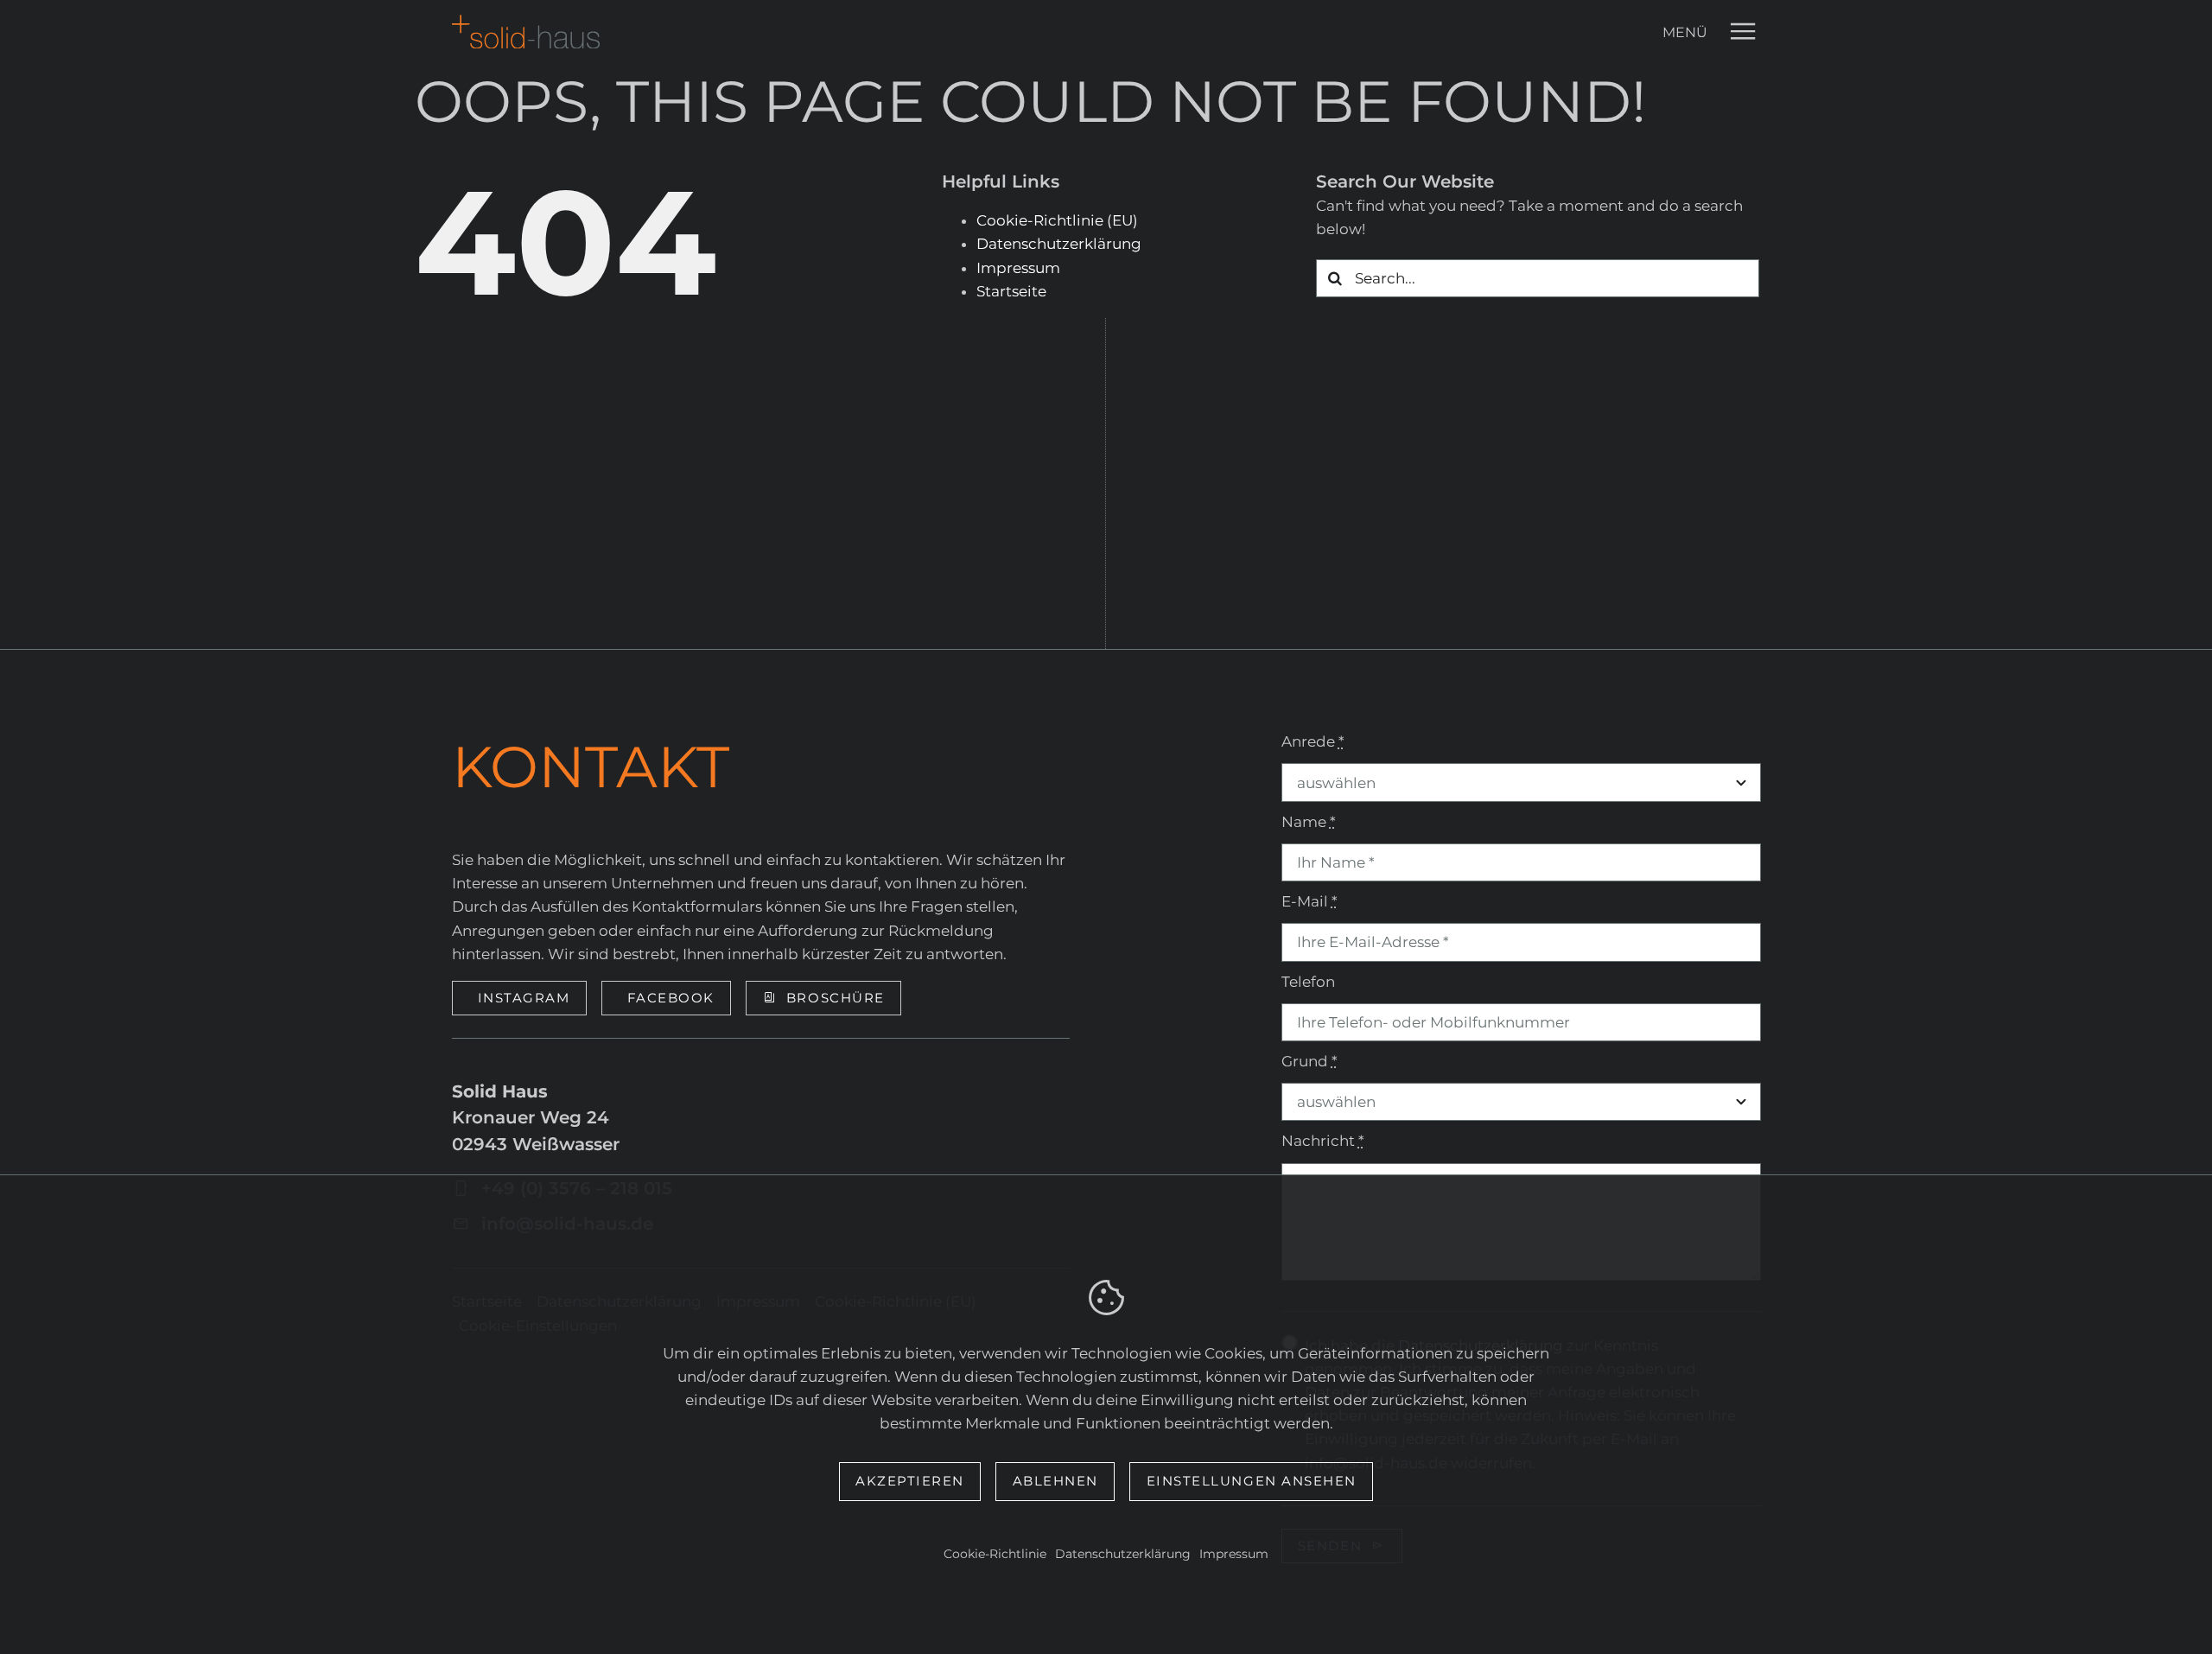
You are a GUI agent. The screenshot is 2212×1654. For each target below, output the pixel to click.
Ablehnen (1055, 1481)
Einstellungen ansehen (1252, 1481)
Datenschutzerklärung (1123, 1554)
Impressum (1234, 1554)
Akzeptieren (910, 1481)
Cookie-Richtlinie (995, 1554)
